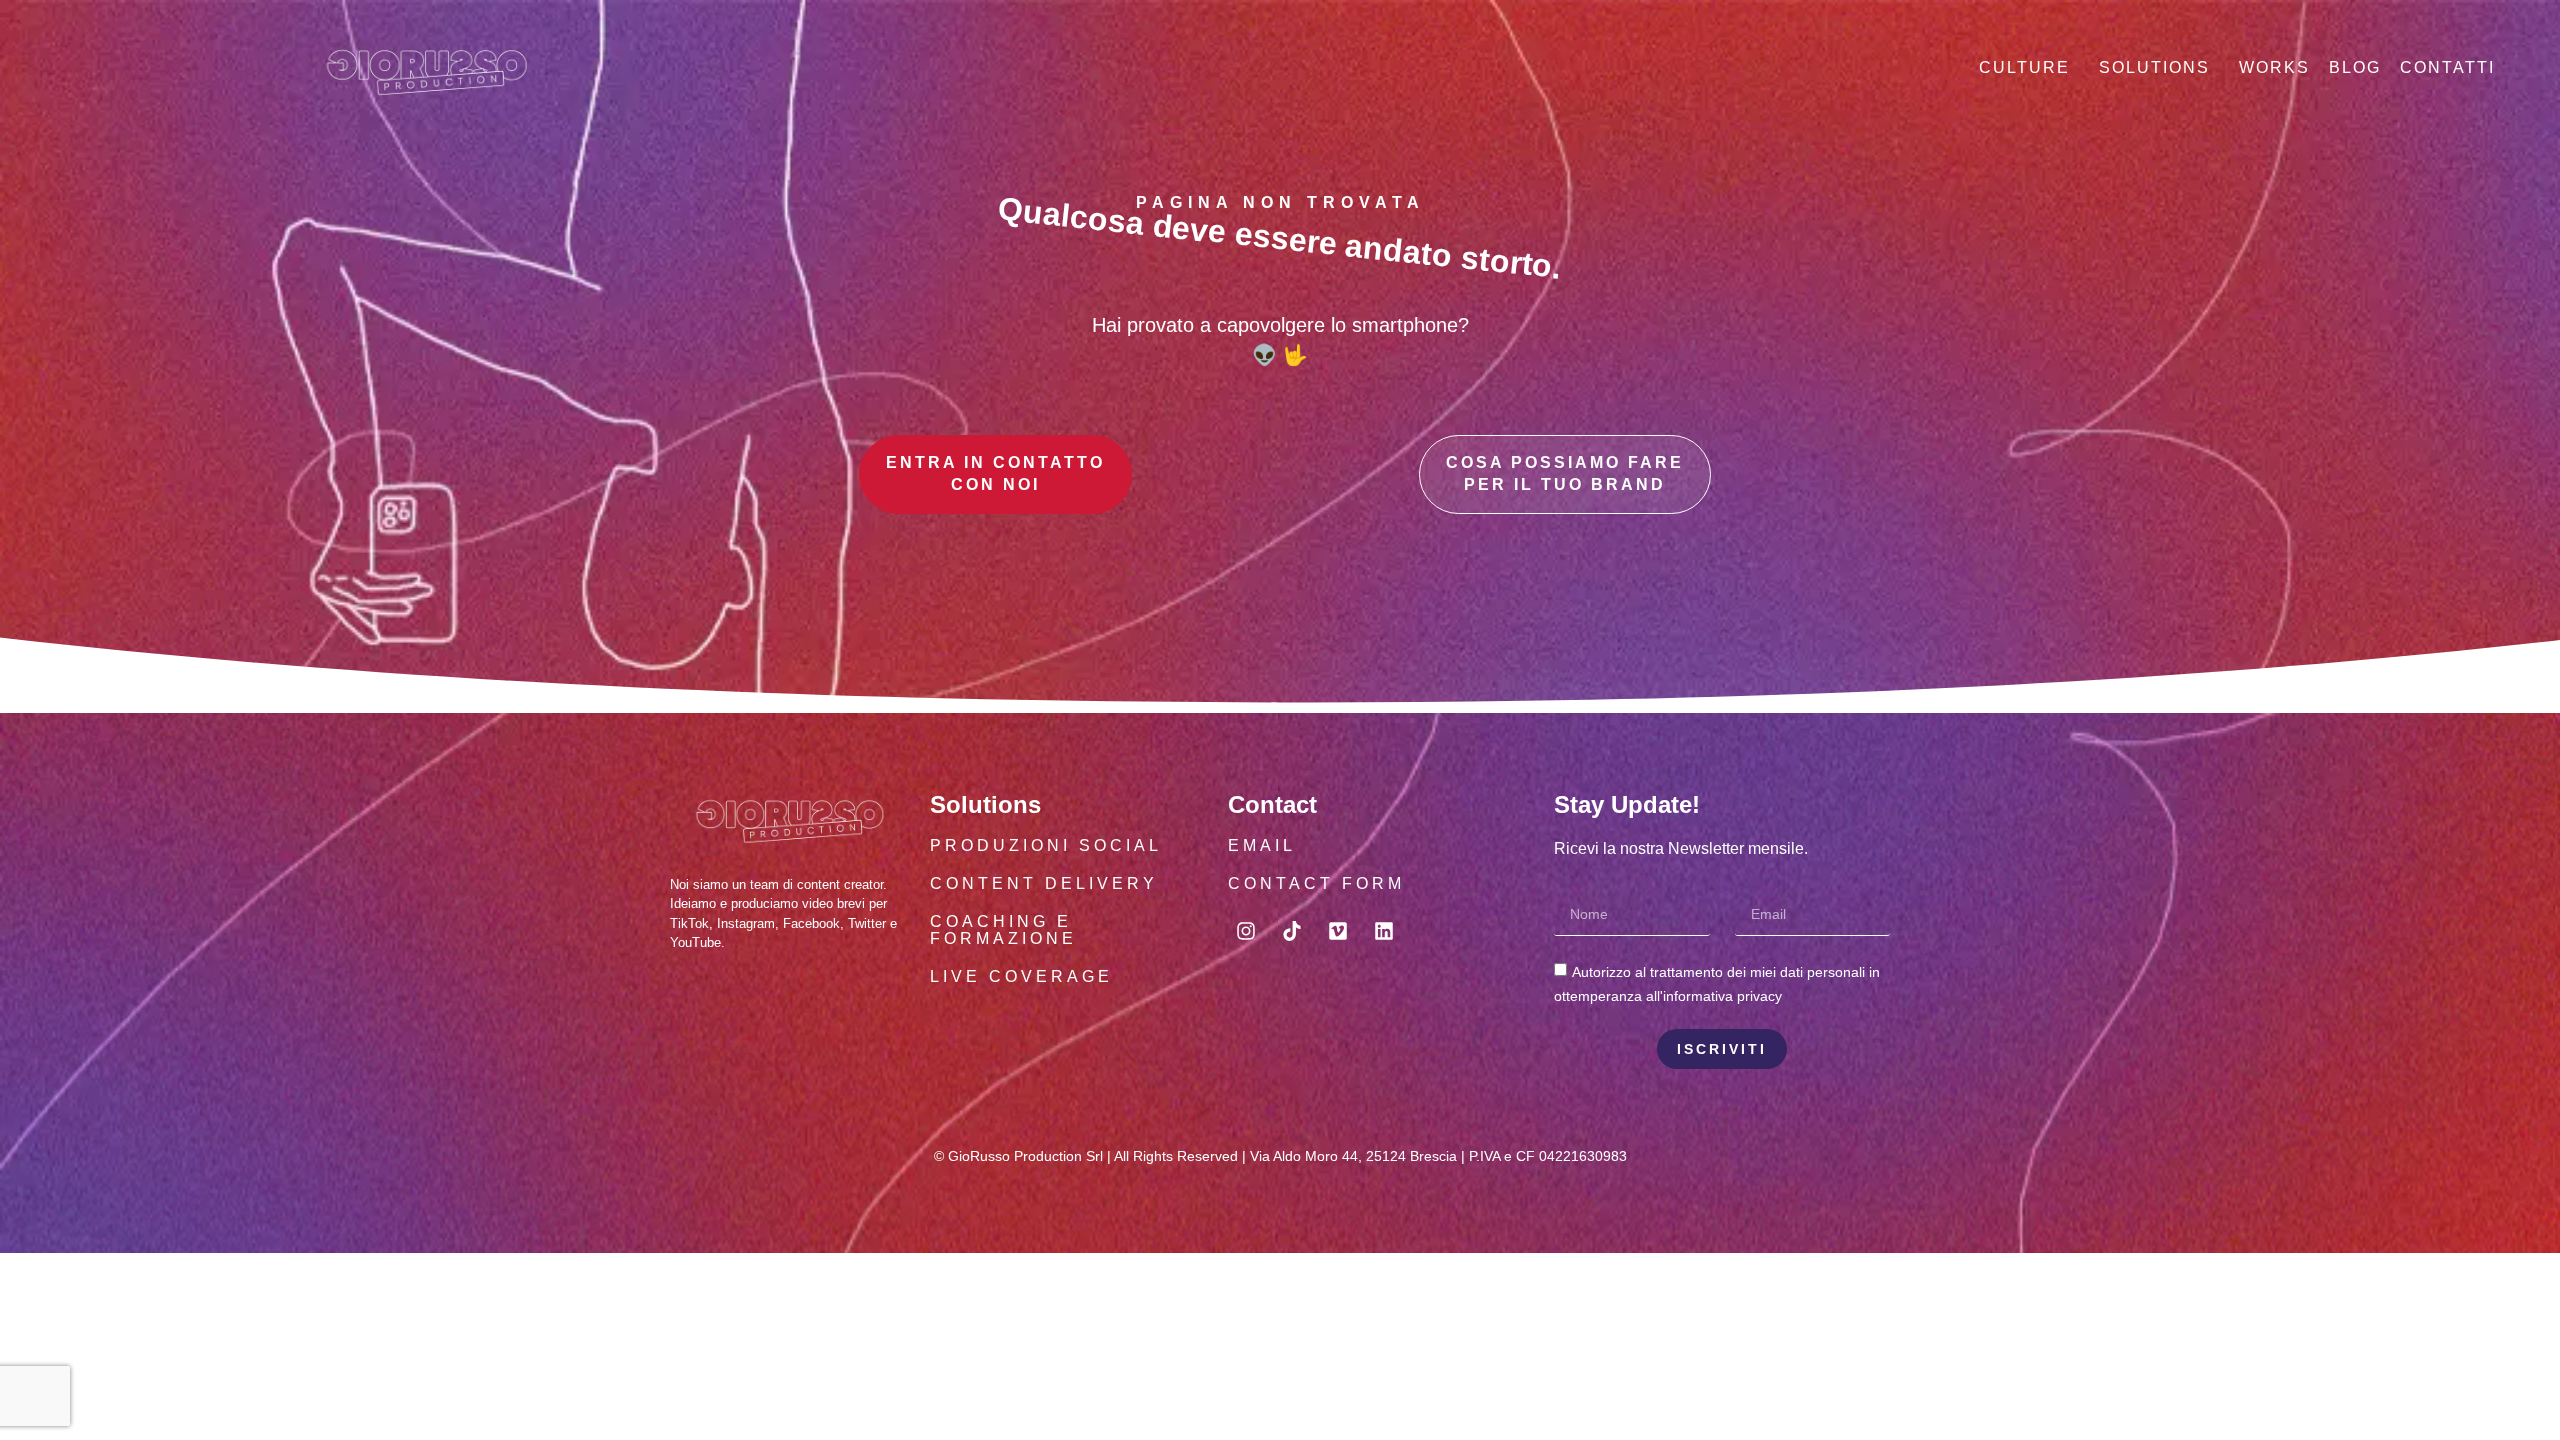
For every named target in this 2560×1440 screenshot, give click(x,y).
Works (2274, 67)
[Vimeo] (1338, 931)
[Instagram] (1246, 931)
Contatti (2447, 67)
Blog (2355, 67)
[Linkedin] (1384, 931)
